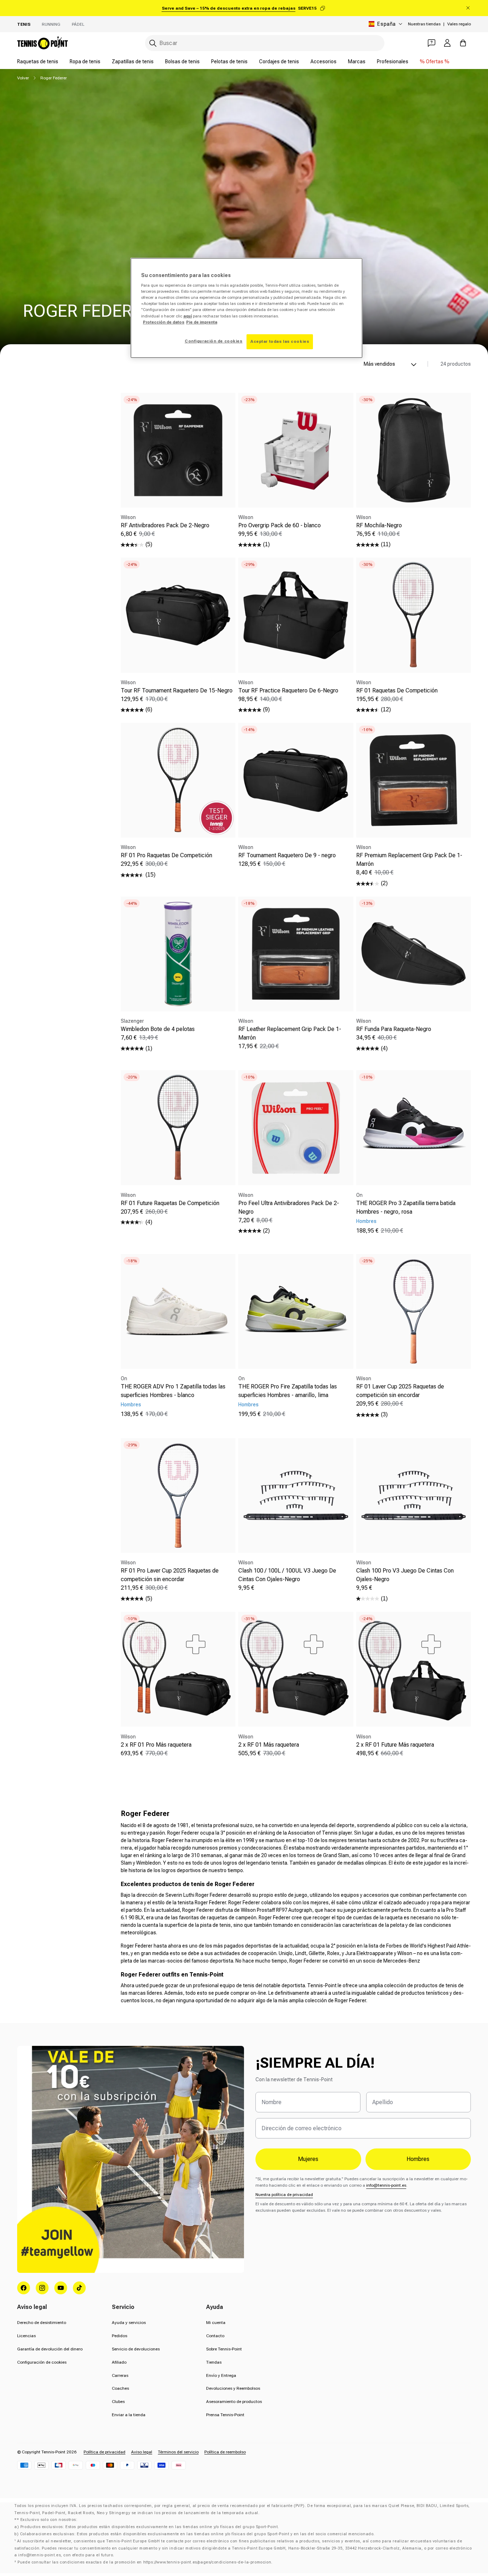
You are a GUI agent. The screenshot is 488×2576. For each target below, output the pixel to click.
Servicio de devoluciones (136, 2349)
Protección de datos (164, 322)
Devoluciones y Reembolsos (233, 2388)
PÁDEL (78, 24)
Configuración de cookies (42, 2362)
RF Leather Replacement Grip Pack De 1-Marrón (290, 1033)
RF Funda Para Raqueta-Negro (394, 1029)
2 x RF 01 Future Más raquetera (395, 1744)
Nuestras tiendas (424, 24)
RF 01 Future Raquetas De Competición (170, 1203)
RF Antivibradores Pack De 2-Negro (165, 525)
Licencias (26, 2336)
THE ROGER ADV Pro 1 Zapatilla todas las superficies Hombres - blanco (173, 1391)
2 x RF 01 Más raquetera (269, 1744)
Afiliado (119, 2362)
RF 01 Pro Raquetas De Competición (166, 855)
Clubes (118, 2402)
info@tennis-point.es (386, 2185)
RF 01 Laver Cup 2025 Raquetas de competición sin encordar (400, 1391)
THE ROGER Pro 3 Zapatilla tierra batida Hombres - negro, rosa (406, 1207)
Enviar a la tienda (129, 2415)
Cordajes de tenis (279, 61)
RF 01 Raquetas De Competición (397, 690)
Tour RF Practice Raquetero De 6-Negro (288, 690)
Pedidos (119, 2336)
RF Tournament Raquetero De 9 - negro (287, 855)
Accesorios (323, 61)
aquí (188, 316)
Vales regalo (459, 24)
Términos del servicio (178, 2452)
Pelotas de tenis (229, 61)
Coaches (120, 2388)
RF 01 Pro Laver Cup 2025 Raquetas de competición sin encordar (170, 1575)
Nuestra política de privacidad (284, 2195)
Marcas (357, 61)
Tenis (24, 24)
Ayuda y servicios (129, 2323)
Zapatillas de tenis (133, 61)
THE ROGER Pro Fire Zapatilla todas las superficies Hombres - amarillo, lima (288, 1391)
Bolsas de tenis (182, 61)
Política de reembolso (225, 2452)
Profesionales (393, 61)
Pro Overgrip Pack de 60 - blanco (280, 525)
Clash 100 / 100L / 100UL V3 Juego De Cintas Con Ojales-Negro (287, 1575)
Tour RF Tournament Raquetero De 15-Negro (177, 690)
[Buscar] (153, 43)
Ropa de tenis (85, 61)
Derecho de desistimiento (42, 2323)
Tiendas (214, 2362)
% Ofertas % (435, 61)
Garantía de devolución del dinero (50, 2349)
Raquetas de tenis (38, 61)
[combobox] (265, 43)
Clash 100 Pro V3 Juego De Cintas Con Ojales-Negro (405, 1575)
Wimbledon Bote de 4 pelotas (158, 1029)
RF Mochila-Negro (379, 525)
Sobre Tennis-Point (224, 2349)
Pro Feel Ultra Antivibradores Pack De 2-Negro (289, 1207)
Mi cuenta (216, 2323)
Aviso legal (142, 2452)
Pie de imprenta (202, 322)
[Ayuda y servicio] (432, 43)
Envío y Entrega (221, 2375)
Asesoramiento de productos (234, 2402)
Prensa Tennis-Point (225, 2415)
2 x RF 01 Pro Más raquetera (156, 1744)
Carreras (120, 2375)
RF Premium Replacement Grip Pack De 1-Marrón (409, 860)
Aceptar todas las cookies (280, 341)
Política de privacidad (104, 2452)
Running (51, 24)
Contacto (215, 2336)
